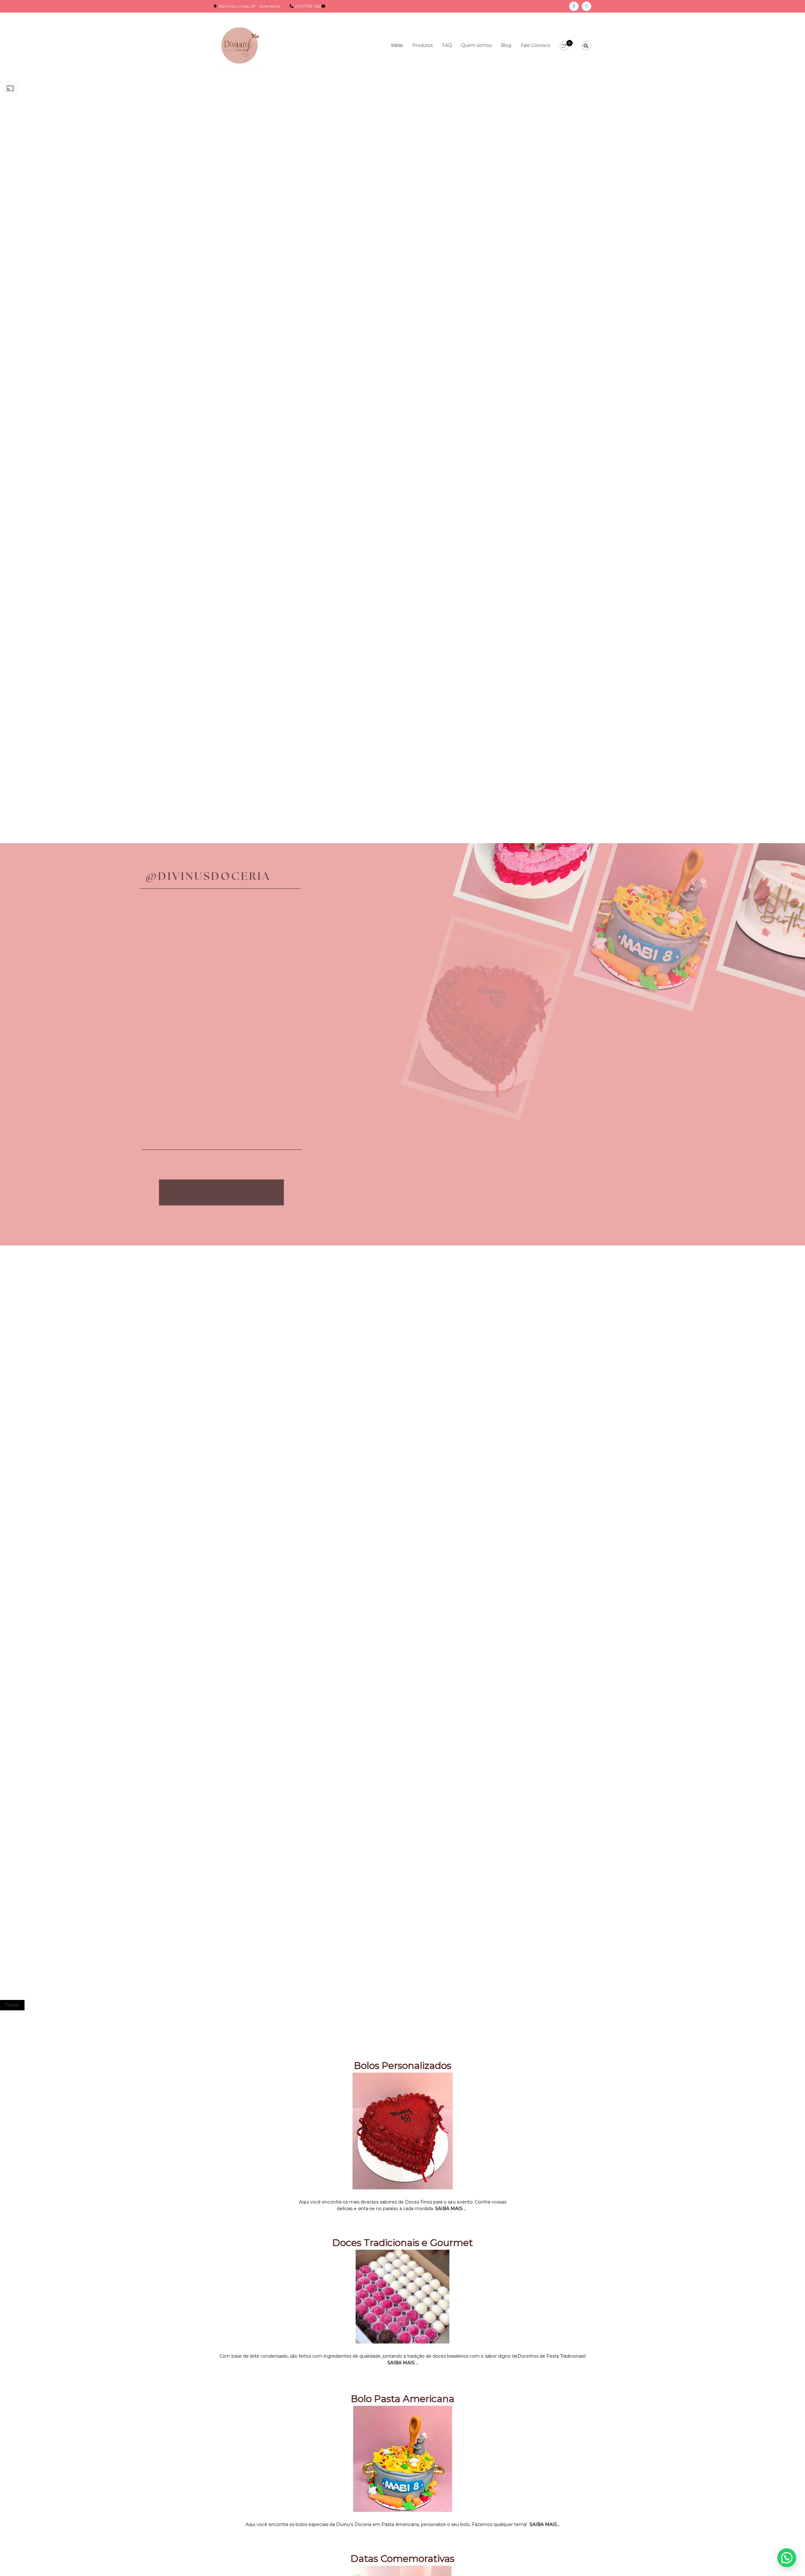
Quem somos (476, 45)
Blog (506, 45)
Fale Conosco (536, 45)
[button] (787, 2558)
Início (397, 45)
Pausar (12, 2005)
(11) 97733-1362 (308, 6)
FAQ (447, 45)
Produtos (422, 45)
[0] (565, 46)
